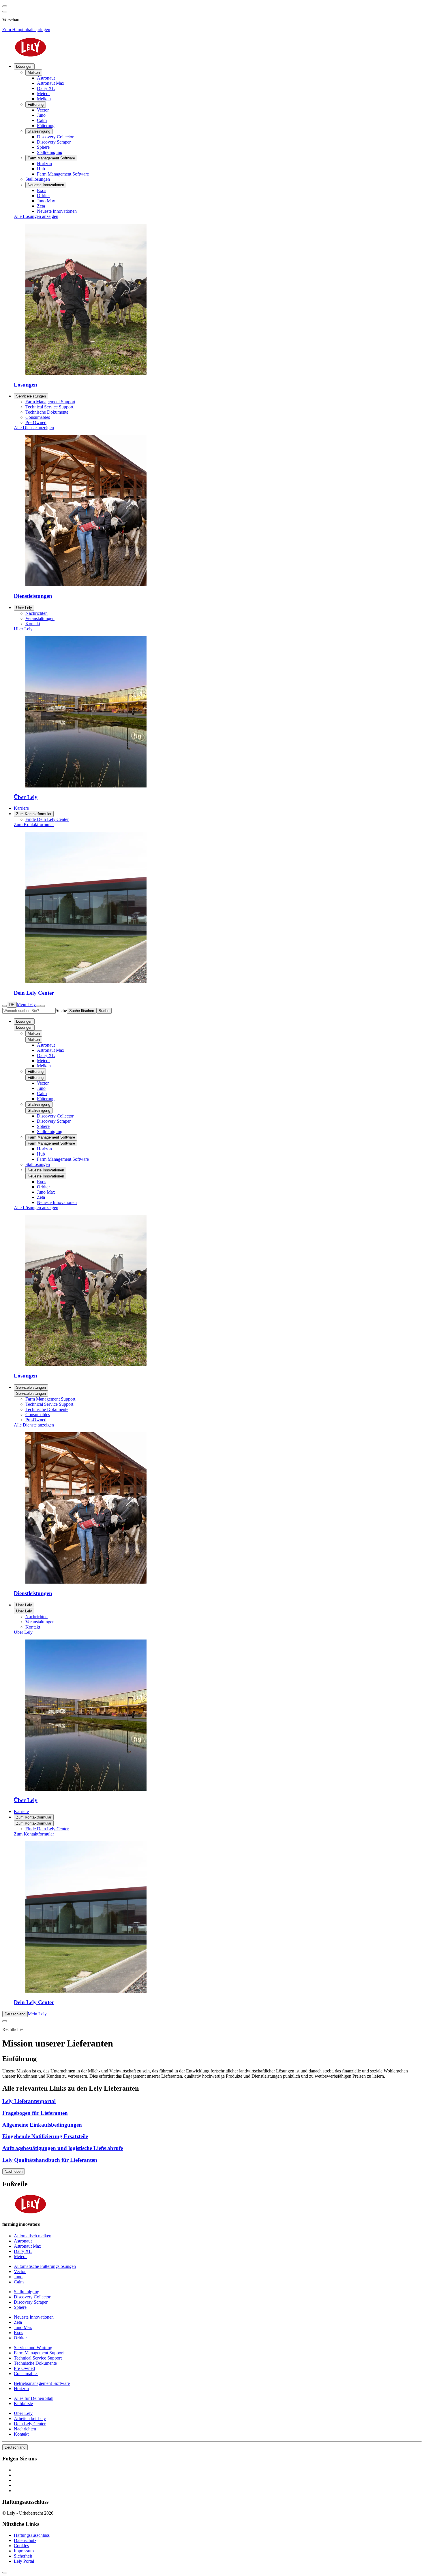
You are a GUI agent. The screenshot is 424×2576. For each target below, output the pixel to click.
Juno (41, 1088)
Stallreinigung (39, 1104)
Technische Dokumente (47, 1409)
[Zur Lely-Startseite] (212, 48)
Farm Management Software (51, 1137)
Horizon (44, 1149)
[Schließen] (43, 1006)
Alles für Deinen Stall (34, 2398)
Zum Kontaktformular (34, 814)
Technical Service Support (49, 1404)
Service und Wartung (33, 2348)
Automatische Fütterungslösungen (45, 2266)
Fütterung (36, 1072)
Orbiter (43, 1187)
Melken (34, 1033)
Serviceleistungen (31, 396)
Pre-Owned (36, 1420)
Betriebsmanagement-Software (42, 2383)
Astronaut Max (51, 1050)
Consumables (38, 1415)
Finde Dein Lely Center (47, 1829)
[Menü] (38, 1006)
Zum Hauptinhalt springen (26, 30)
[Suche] (5, 1006)
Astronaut (46, 1045)
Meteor (43, 1061)
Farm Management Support (50, 1399)
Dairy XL (46, 1055)
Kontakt (33, 1627)
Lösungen (24, 66)
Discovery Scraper (54, 1121)
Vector (43, 1083)
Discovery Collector (55, 1116)
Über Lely (24, 608)
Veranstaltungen (40, 1622)
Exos (42, 1182)
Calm (42, 1093)
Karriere (21, 1811)
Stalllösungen (38, 1164)
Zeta (41, 1197)
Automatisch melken (33, 2236)
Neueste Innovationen (46, 1170)
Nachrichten (36, 1617)
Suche (61, 1010)
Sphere (43, 1126)
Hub (41, 1154)
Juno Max (46, 1192)
